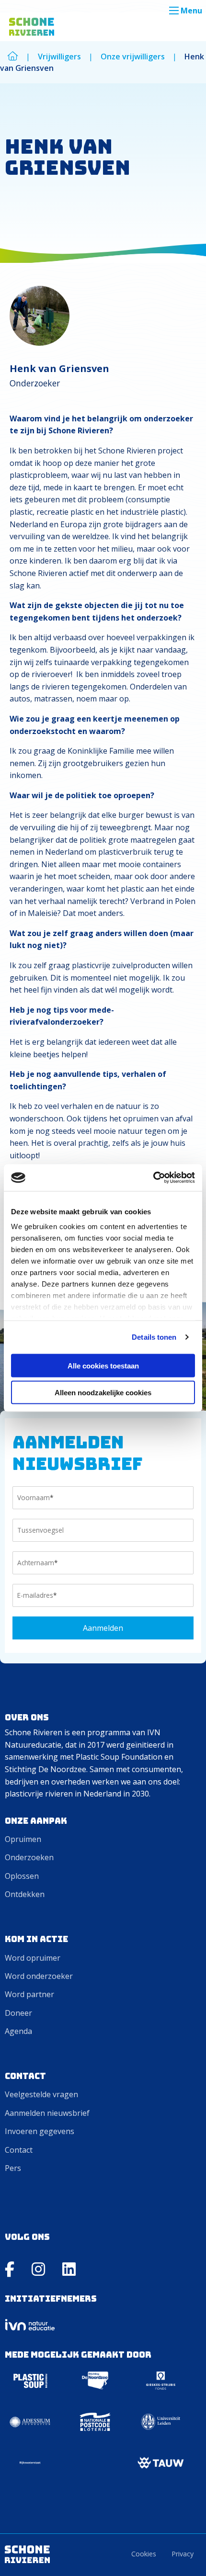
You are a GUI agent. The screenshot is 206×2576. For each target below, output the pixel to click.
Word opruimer (33, 1958)
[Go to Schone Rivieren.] (13, 56)
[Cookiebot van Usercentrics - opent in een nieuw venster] (153, 1178)
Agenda (18, 2031)
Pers (13, 2168)
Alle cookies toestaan (103, 1365)
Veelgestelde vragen (41, 2094)
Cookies (144, 2554)
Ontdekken (25, 1894)
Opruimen (23, 1839)
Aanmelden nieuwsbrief (47, 2113)
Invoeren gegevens (40, 2131)
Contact (19, 2150)
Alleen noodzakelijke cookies (103, 1393)
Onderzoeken (29, 1857)
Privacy (183, 2554)
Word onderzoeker (39, 1976)
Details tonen (154, 1337)
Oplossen (22, 1876)
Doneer (18, 2013)
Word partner (29, 1994)
